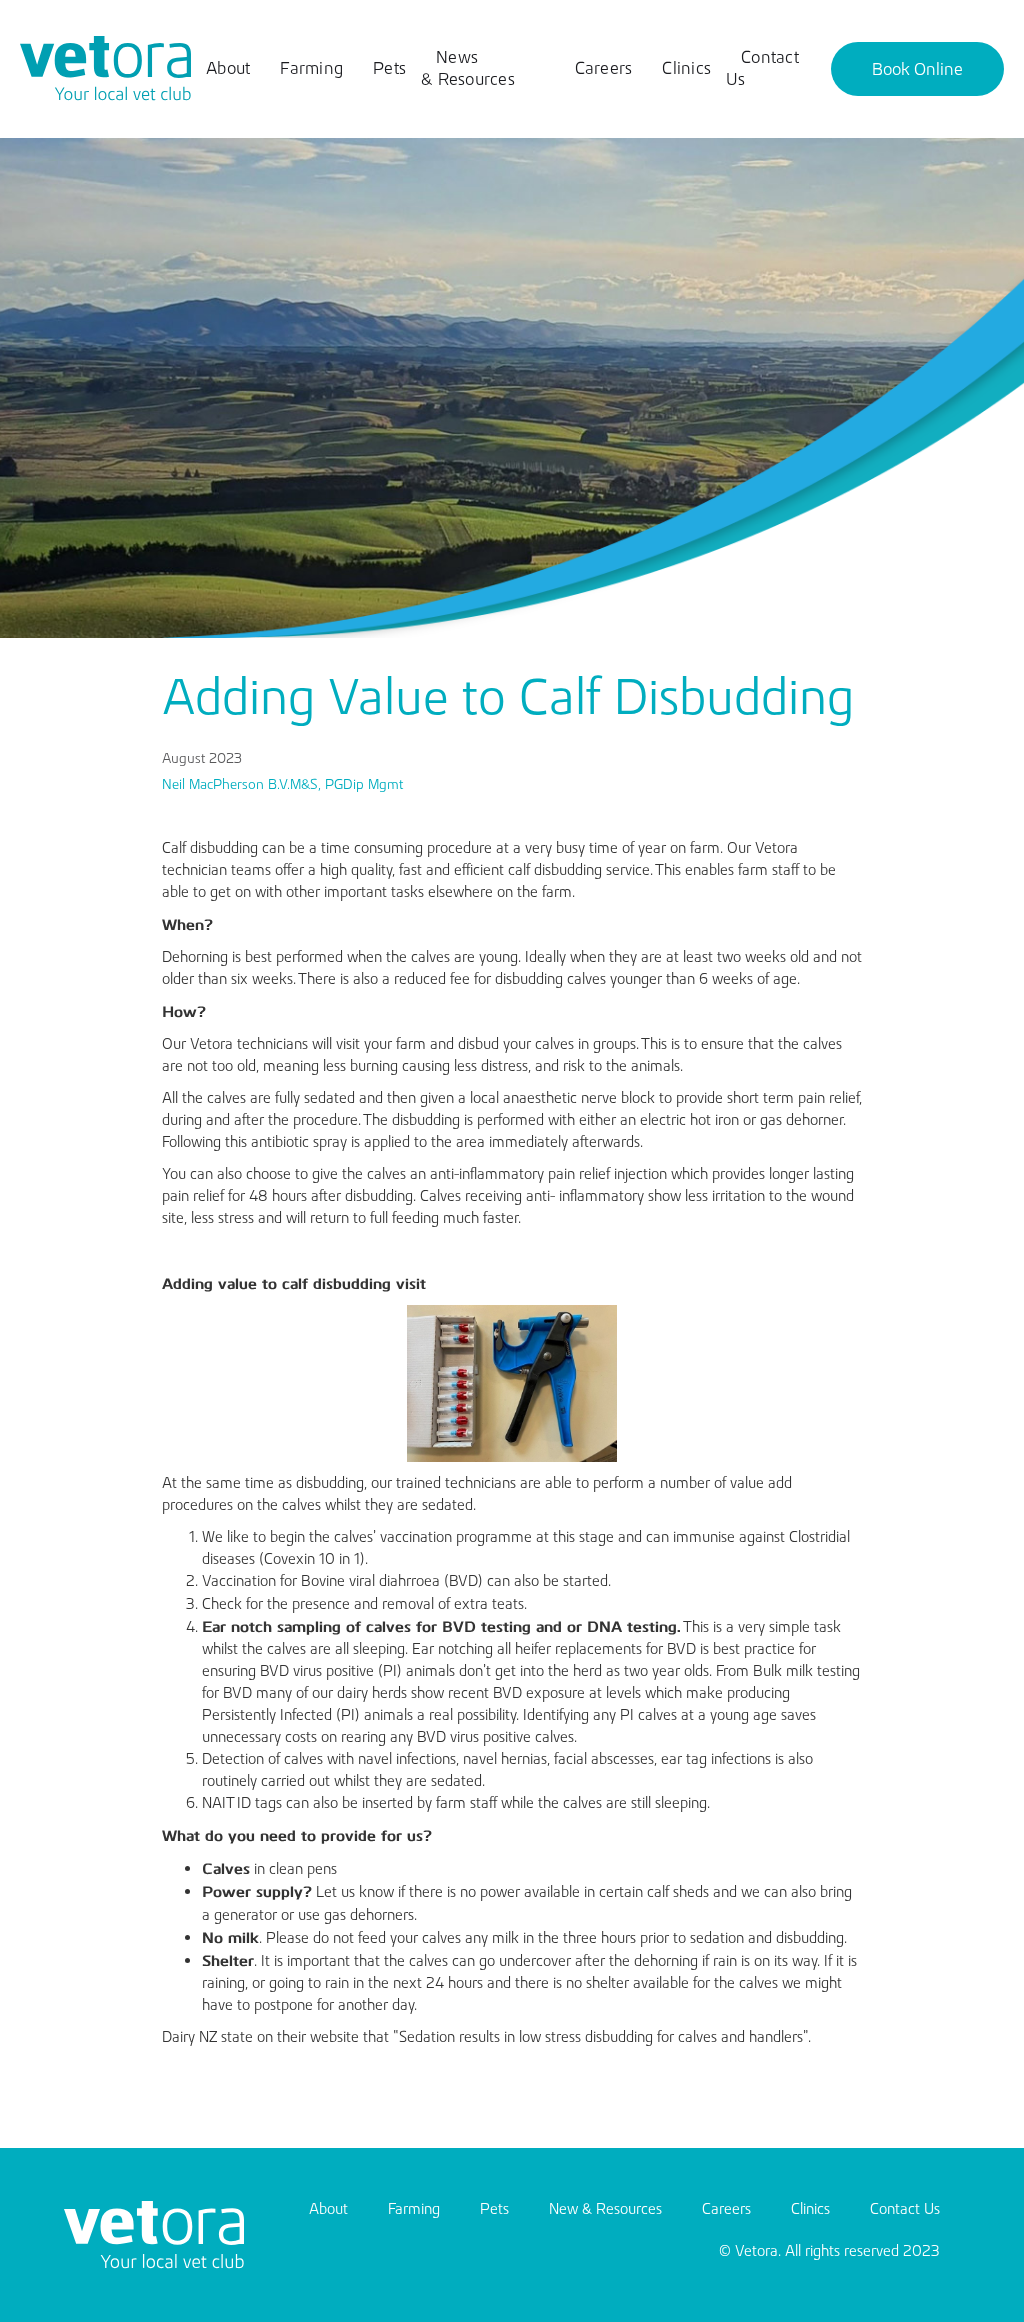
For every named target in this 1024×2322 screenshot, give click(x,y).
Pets (389, 68)
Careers (604, 68)
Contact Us (762, 68)
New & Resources (605, 2208)
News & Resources (468, 68)
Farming (311, 68)
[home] (105, 69)
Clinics (686, 68)
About (228, 68)
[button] (917, 69)
